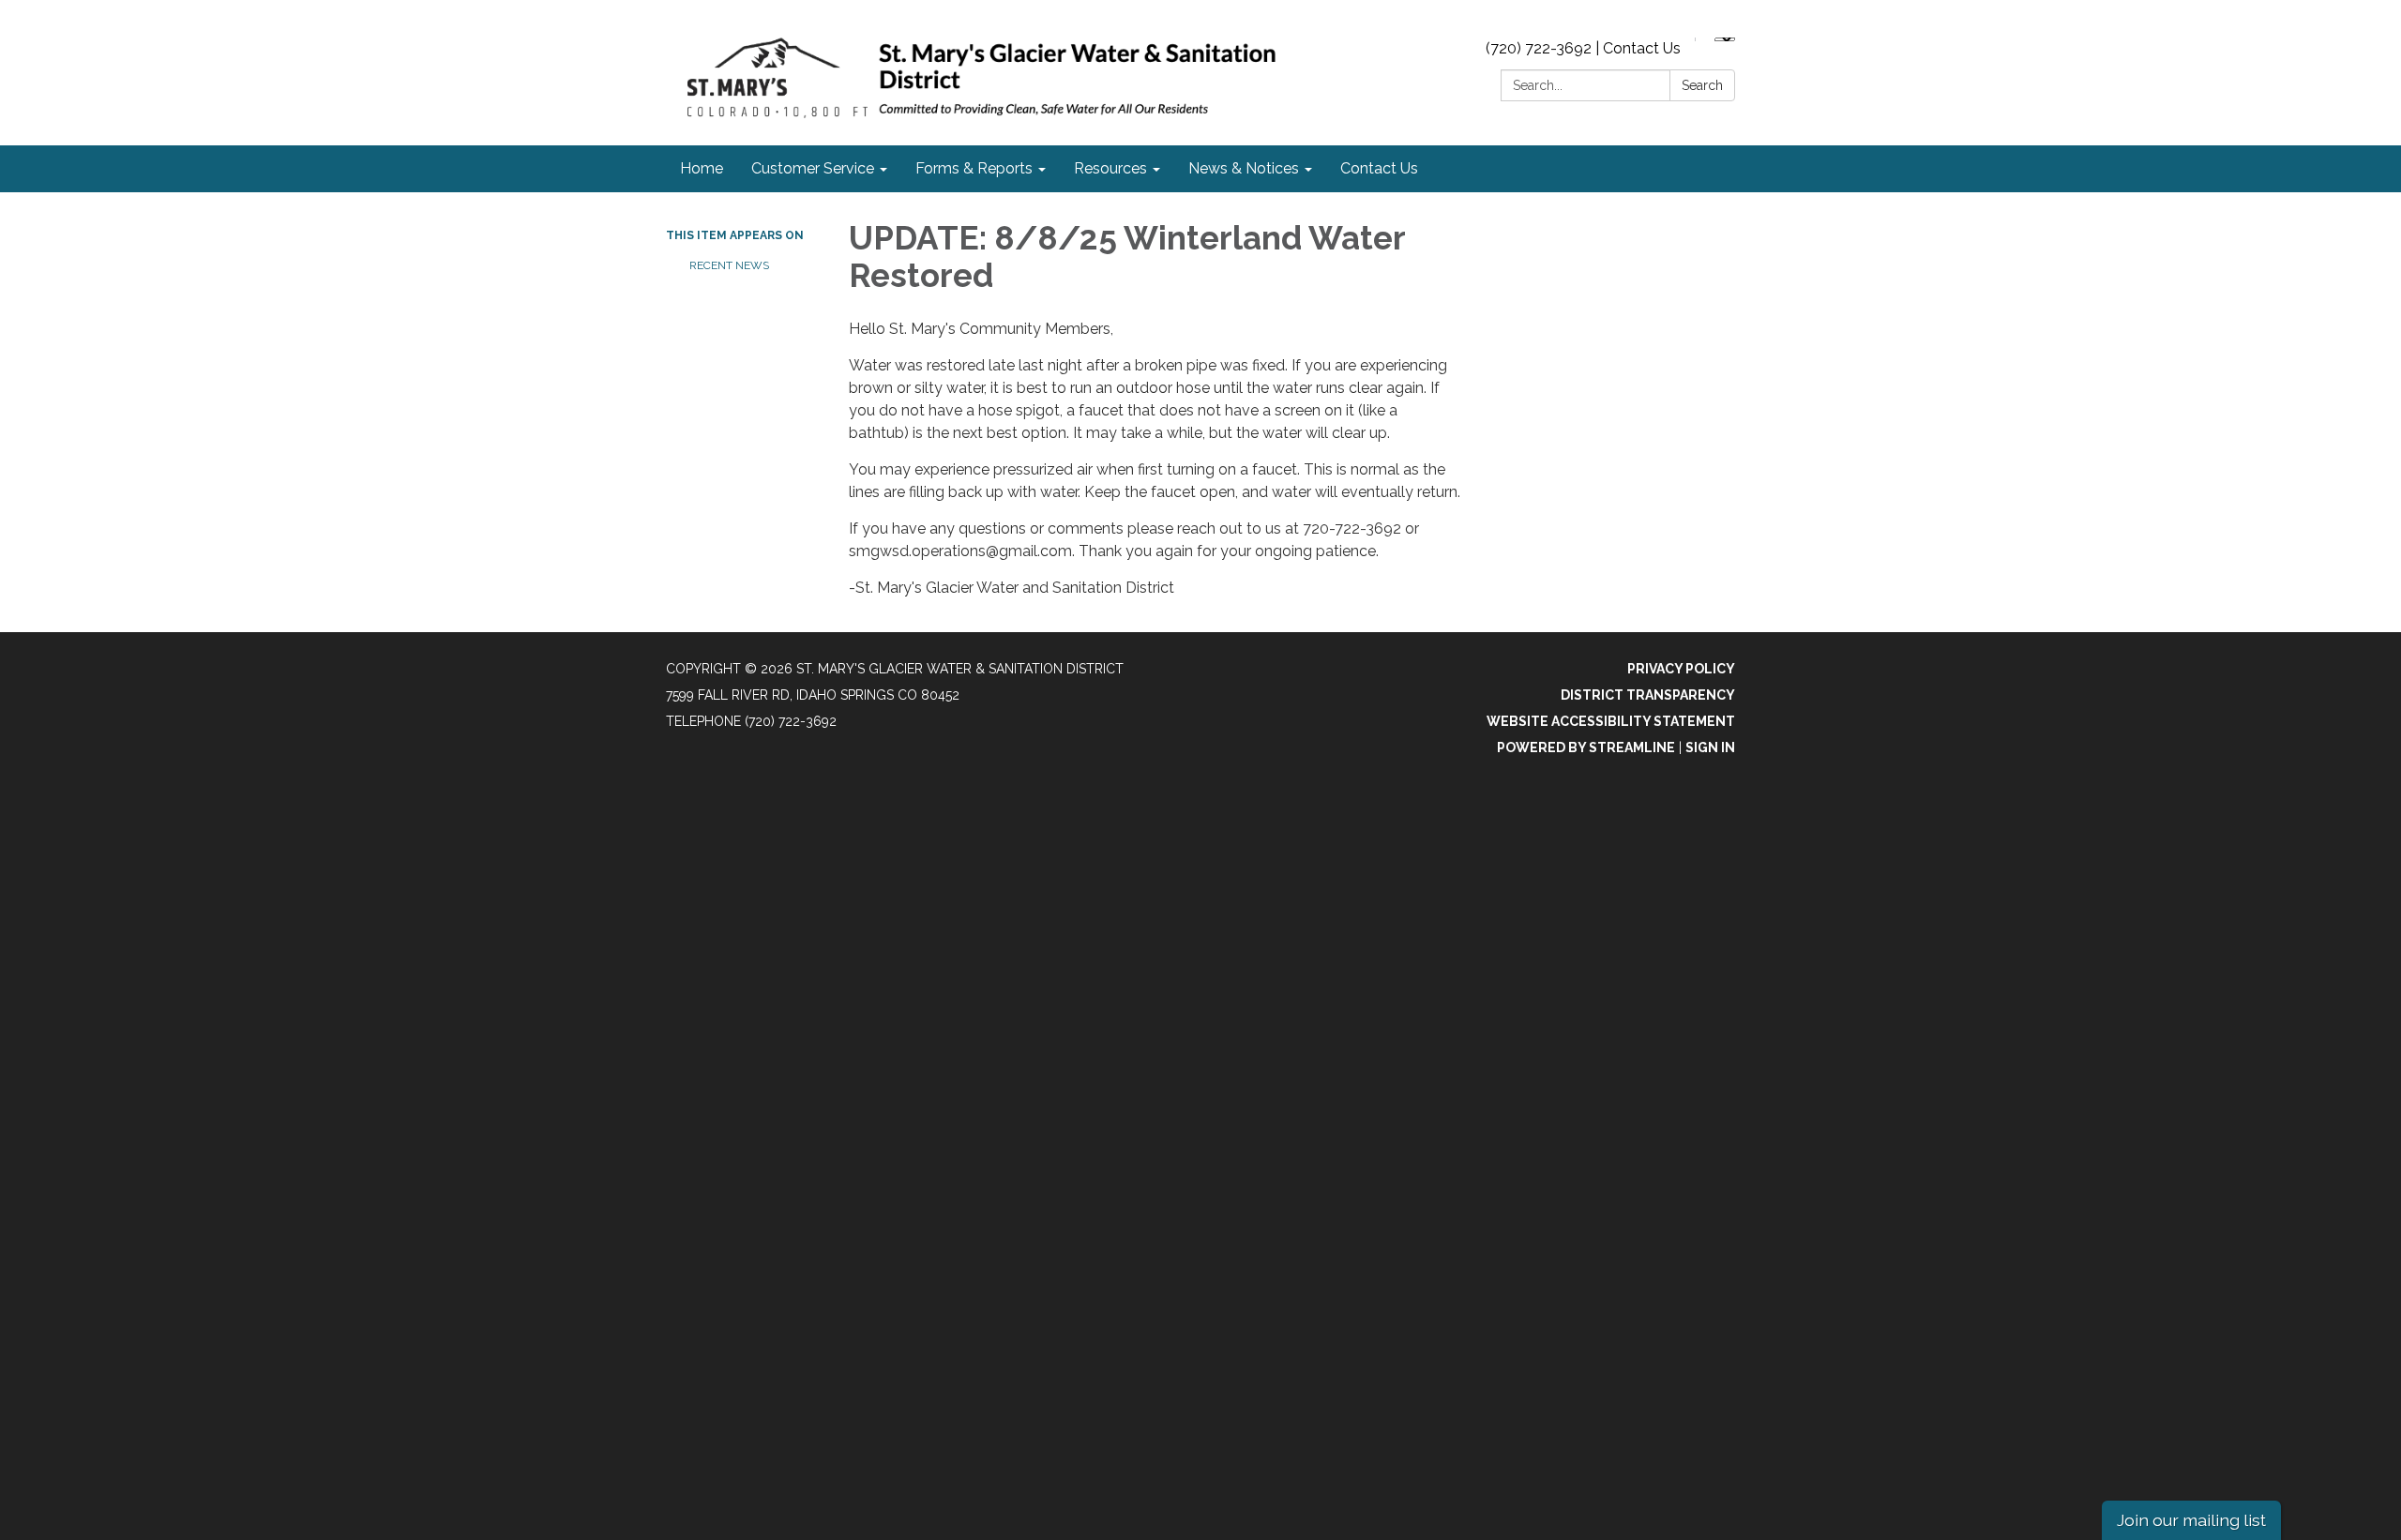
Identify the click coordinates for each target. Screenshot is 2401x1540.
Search (1702, 85)
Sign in (1710, 747)
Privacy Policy (1681, 669)
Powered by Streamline (1586, 747)
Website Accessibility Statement (1611, 721)
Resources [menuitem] (1110, 168)
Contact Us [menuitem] (1379, 168)
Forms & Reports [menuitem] (974, 168)
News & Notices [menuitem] (1244, 168)
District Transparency (1648, 695)
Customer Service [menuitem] (813, 168)
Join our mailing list (2191, 1520)
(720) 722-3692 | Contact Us (1583, 48)
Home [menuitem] (702, 168)
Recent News (729, 265)
